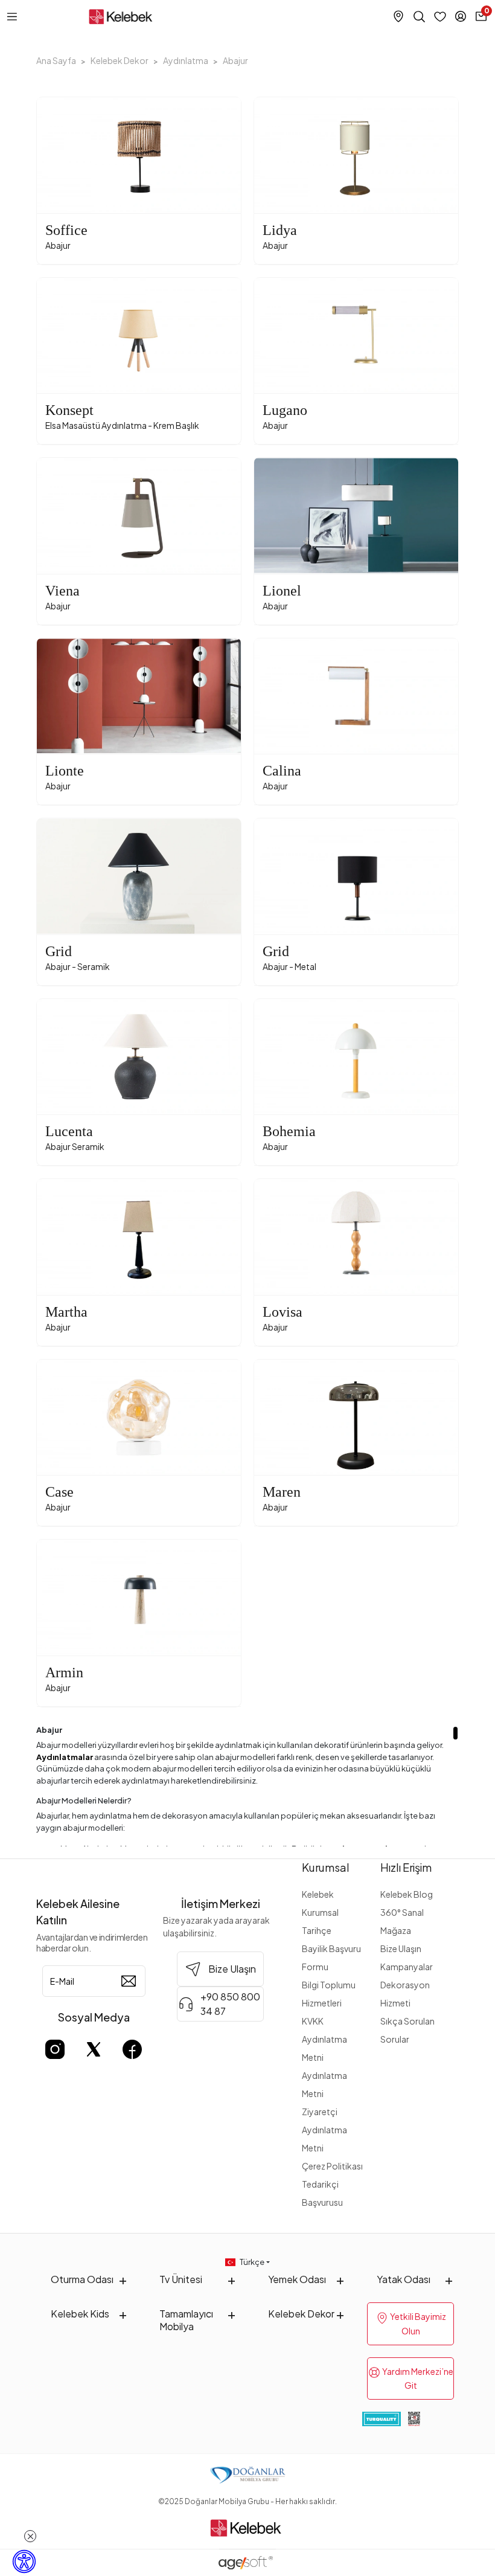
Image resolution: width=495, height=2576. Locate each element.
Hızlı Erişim (406, 1867)
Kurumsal (326, 1867)
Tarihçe (317, 1930)
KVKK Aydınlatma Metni (324, 2039)
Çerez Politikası (332, 2166)
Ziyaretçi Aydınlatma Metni (324, 2130)
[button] (270, 155)
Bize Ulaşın (401, 1948)
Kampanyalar (407, 1967)
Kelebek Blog (407, 1894)
